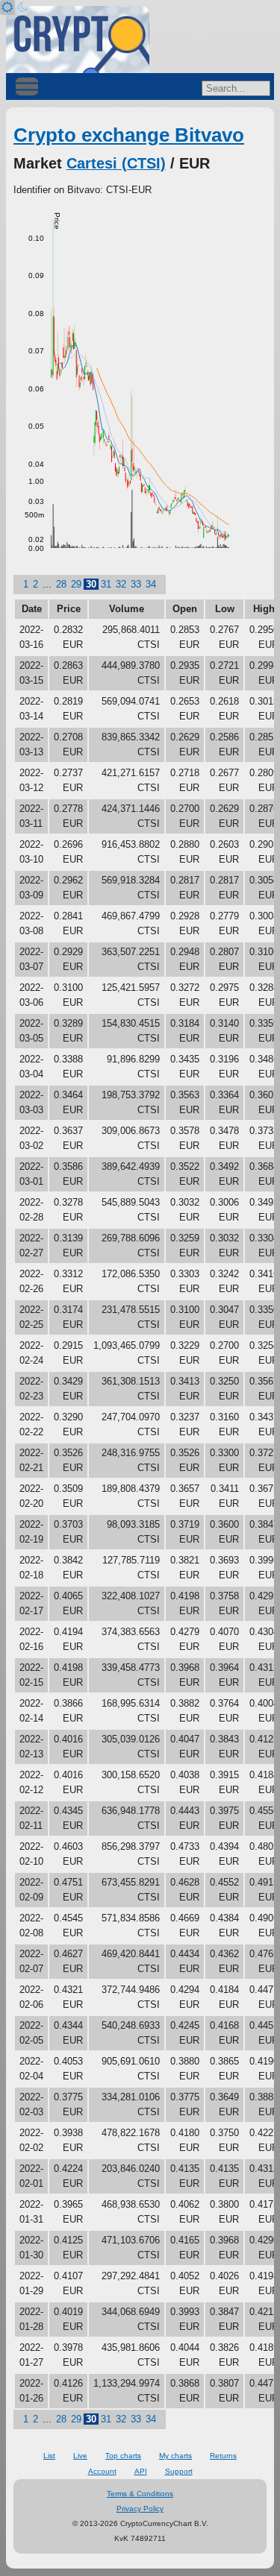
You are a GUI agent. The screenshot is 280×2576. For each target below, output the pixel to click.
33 (136, 584)
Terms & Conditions (140, 2494)
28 (61, 584)
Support (179, 2471)
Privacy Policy (140, 2509)
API (141, 2471)
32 (121, 584)
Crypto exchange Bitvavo (129, 135)
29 (76, 584)
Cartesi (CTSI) (116, 163)
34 (151, 584)
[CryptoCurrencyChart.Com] (78, 40)
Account (102, 2471)
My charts (175, 2456)
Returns (223, 2456)
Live (80, 2456)
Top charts (123, 2456)
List (49, 2456)
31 (106, 584)
